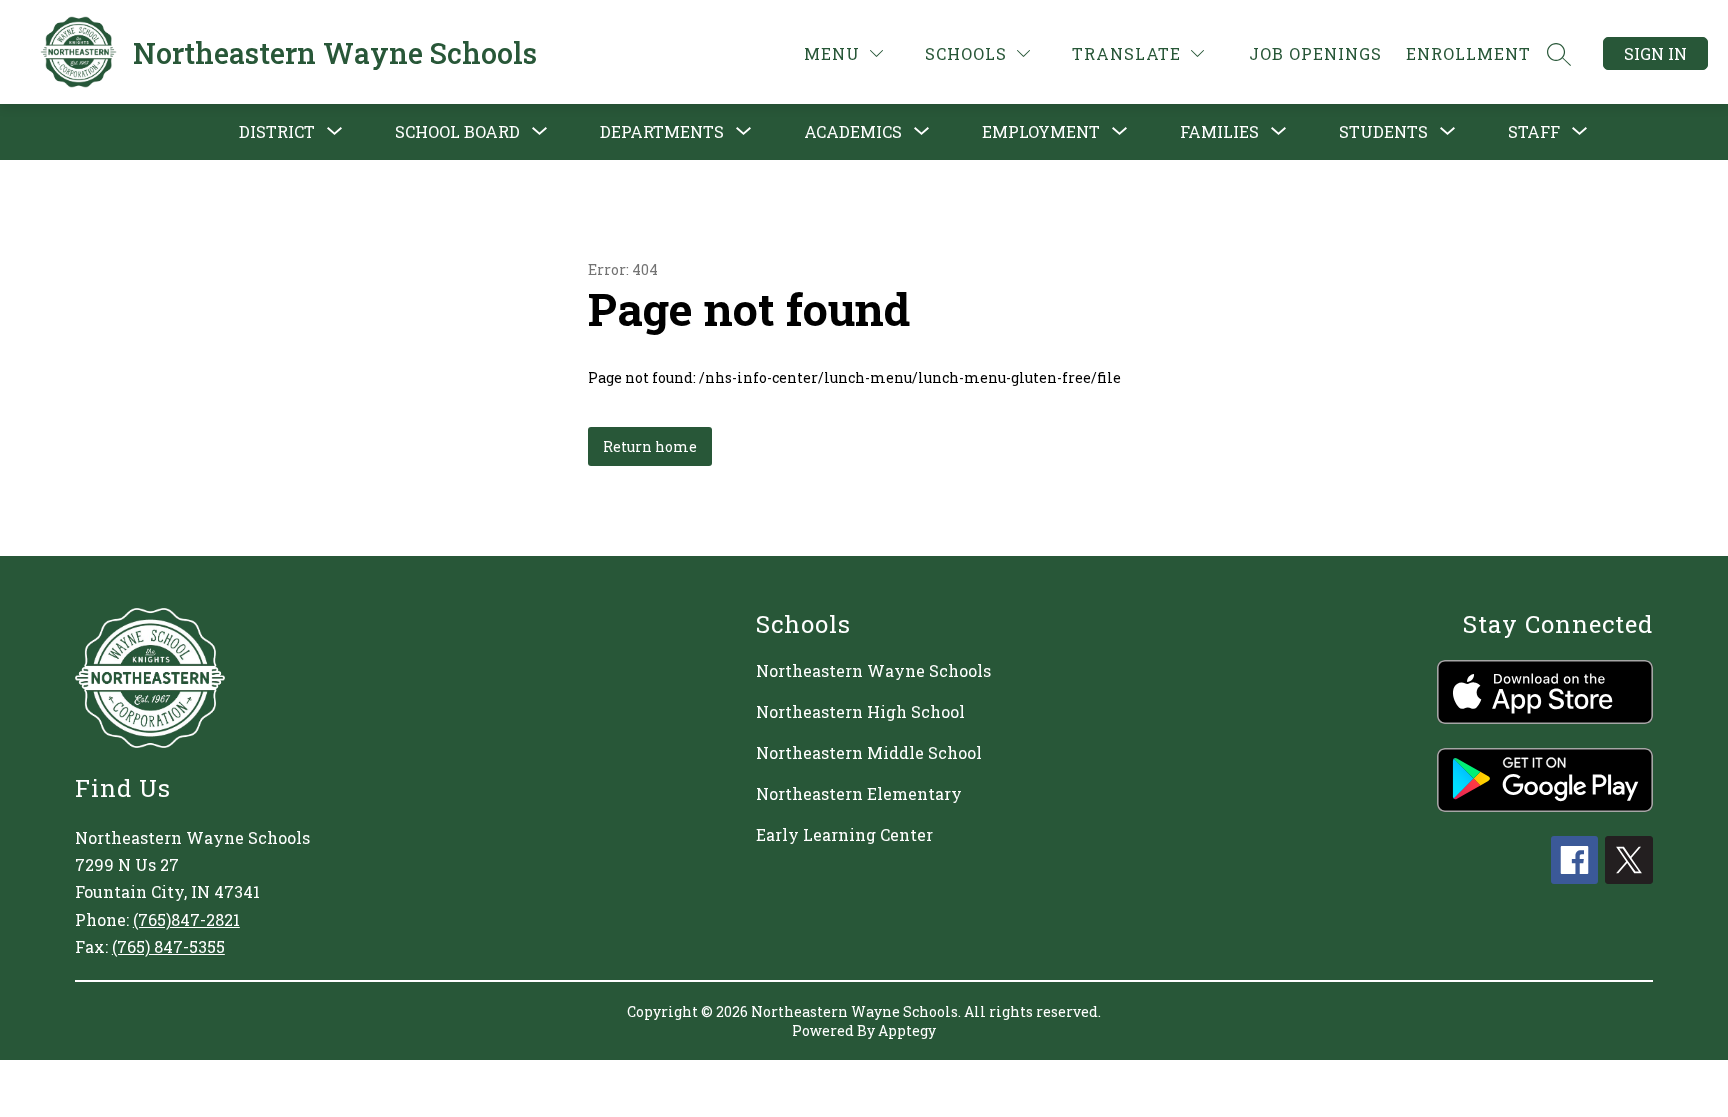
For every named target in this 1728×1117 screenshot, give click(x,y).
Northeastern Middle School (869, 752)
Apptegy (907, 1030)
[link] (1315, 53)
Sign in (1655, 53)
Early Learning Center (844, 834)
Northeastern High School (860, 711)
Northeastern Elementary (859, 793)
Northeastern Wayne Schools (873, 670)
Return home (650, 446)
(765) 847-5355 (168, 946)
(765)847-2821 (186, 919)
